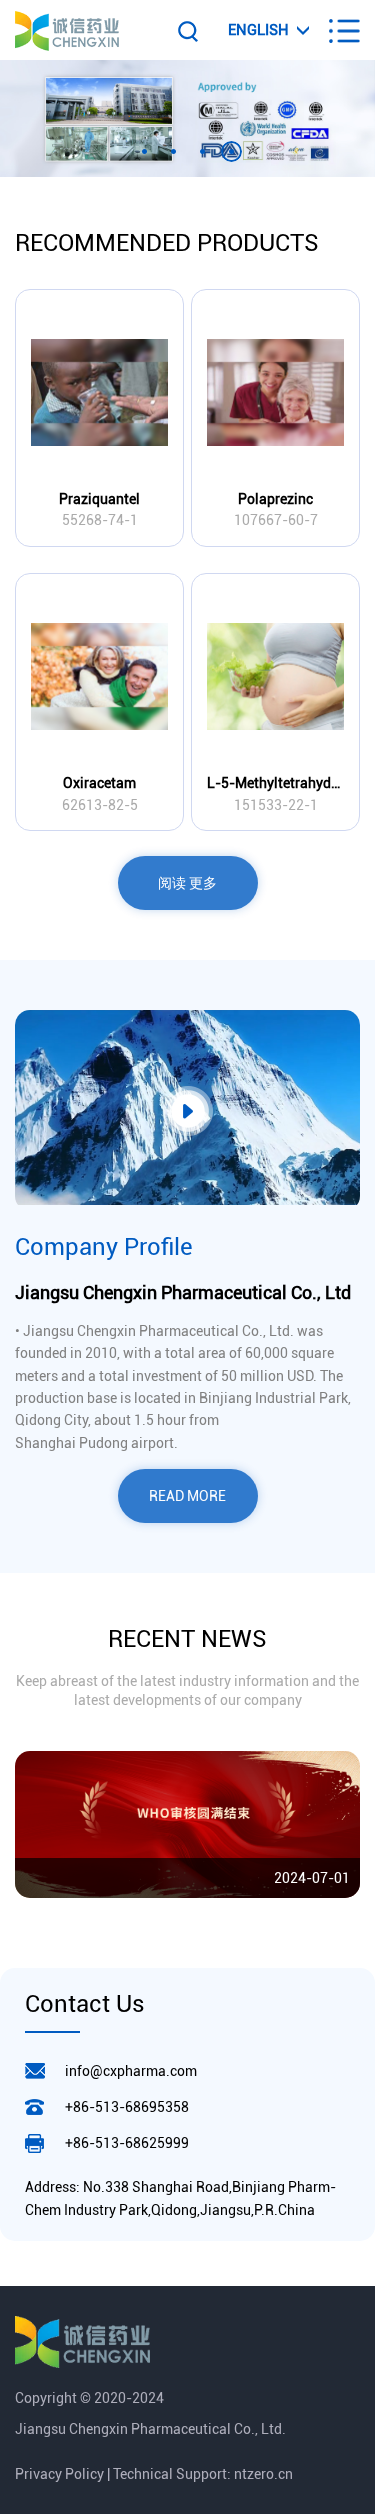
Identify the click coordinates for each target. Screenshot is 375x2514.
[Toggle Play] (188, 1111)
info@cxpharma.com (131, 2071)
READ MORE (187, 1496)
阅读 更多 (187, 883)
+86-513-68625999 (127, 2143)
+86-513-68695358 (127, 2107)
